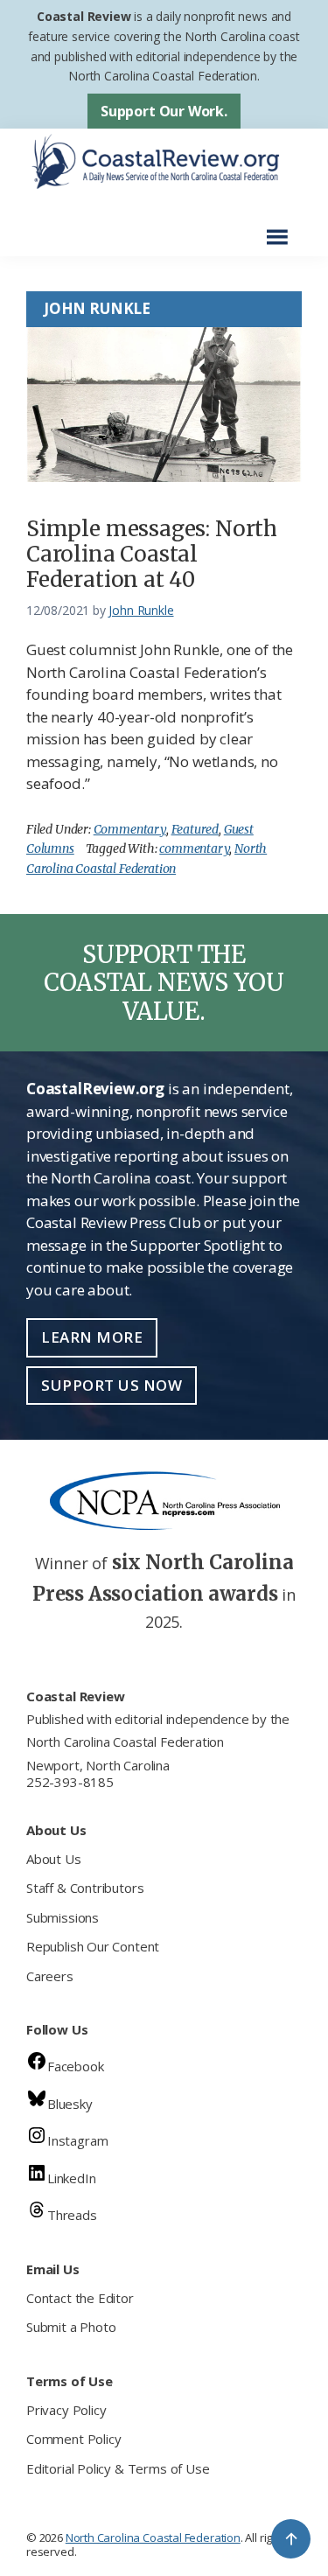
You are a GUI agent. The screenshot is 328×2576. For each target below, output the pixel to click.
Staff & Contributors (85, 1888)
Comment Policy (73, 2439)
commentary (194, 848)
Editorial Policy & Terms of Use (118, 2468)
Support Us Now (112, 1385)
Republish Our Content (93, 1946)
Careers (50, 1976)
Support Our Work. (164, 111)
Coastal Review (84, 16)
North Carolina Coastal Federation (125, 1742)
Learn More (92, 1337)
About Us (54, 1859)
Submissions (63, 1917)
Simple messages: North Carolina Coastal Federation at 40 (152, 554)
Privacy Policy (66, 2410)
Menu (282, 228)
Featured (195, 829)
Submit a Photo (71, 2327)
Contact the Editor (80, 2298)
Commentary (130, 829)
